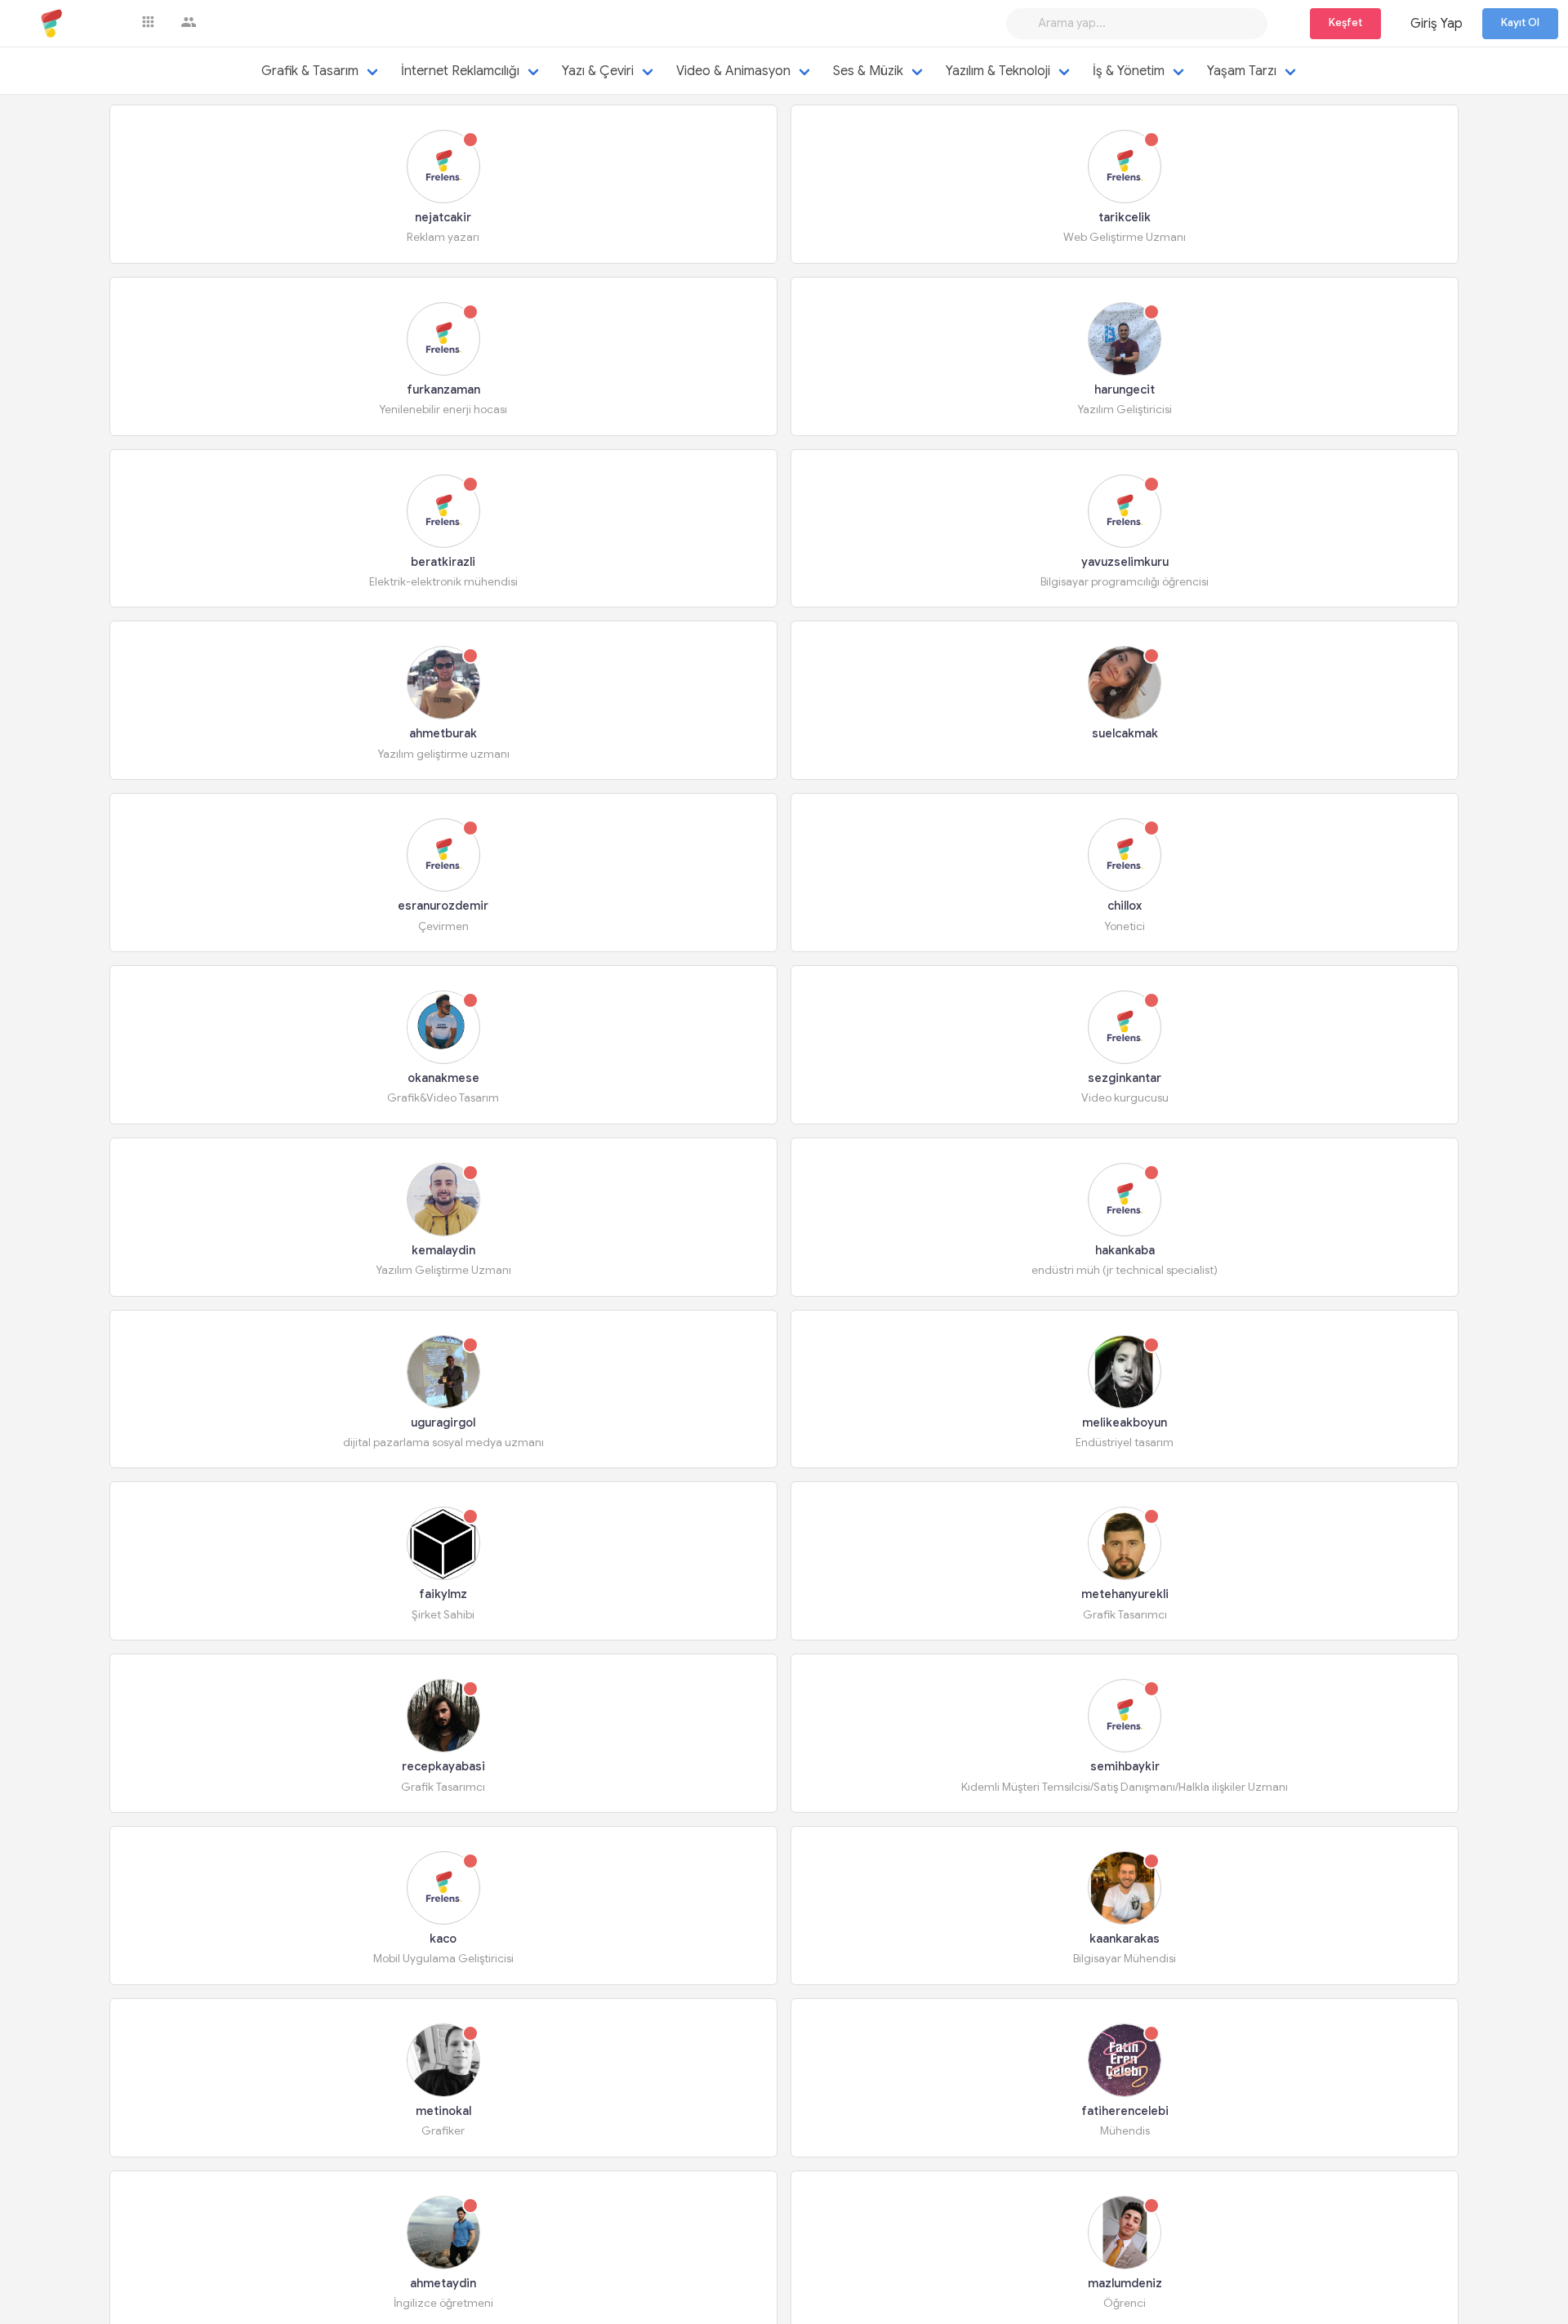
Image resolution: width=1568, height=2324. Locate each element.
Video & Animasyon (733, 71)
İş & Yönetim (1129, 71)
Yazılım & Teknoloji (998, 71)
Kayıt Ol (1520, 23)
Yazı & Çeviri (598, 71)
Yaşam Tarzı (1242, 71)
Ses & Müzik (868, 71)
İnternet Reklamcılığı (460, 71)
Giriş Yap (1437, 24)
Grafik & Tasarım (310, 71)
